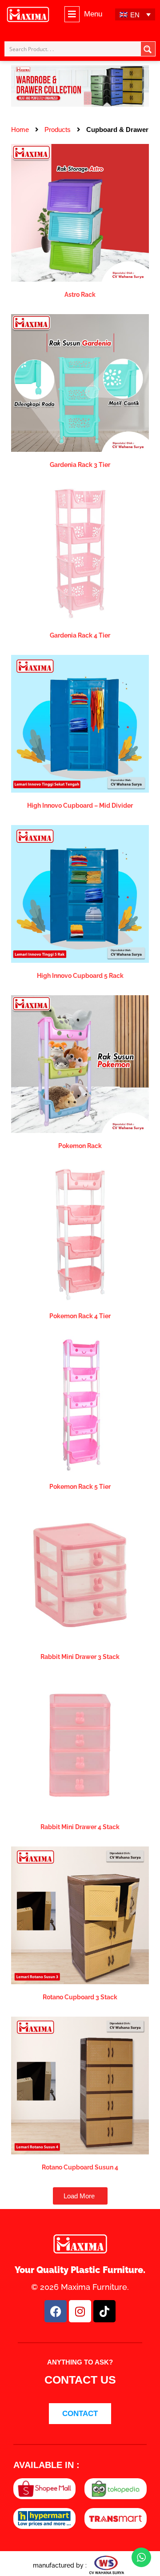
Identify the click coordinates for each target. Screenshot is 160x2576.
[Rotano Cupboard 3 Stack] (80, 1915)
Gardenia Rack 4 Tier (80, 635)
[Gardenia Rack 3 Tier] (80, 382)
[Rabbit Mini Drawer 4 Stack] (80, 1745)
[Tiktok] (104, 2311)
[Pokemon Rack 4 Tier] (80, 1234)
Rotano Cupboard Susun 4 (80, 2167)
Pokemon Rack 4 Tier (80, 1316)
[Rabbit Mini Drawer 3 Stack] (80, 1574)
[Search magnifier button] (148, 49)
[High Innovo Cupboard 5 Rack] (80, 893)
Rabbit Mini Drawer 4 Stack (80, 1827)
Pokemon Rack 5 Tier (80, 1487)
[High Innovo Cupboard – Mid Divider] (80, 723)
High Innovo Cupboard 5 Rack (80, 976)
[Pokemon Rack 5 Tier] (80, 1404)
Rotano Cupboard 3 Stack (80, 1997)
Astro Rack (80, 295)
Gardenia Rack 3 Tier (80, 465)
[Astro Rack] (80, 212)
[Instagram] (80, 2311)
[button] (83, 14)
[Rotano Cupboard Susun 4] (80, 2085)
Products (58, 130)
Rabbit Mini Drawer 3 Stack (80, 1657)
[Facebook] (56, 2311)
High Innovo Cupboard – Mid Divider (80, 805)
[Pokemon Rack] (80, 1063)
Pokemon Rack (80, 1146)
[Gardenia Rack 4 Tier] (80, 553)
